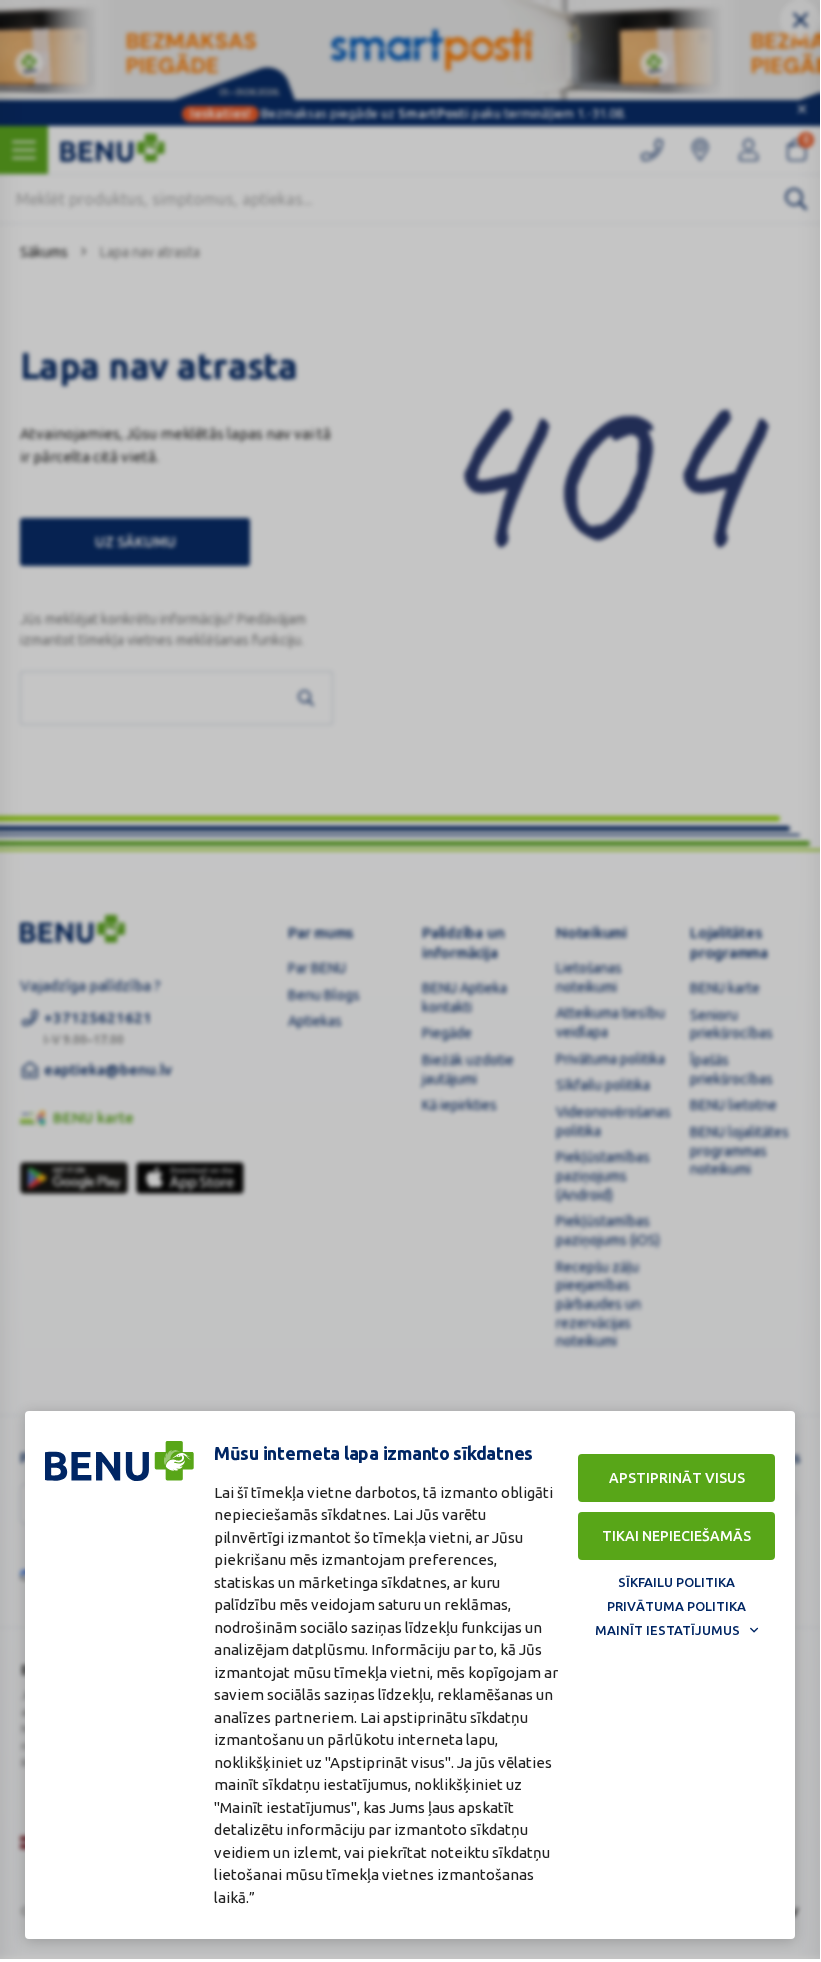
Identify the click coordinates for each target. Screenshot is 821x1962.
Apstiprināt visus (677, 1478)
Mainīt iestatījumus (667, 1630)
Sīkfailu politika (676, 1582)
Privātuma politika (676, 1606)
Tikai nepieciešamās (676, 1536)
